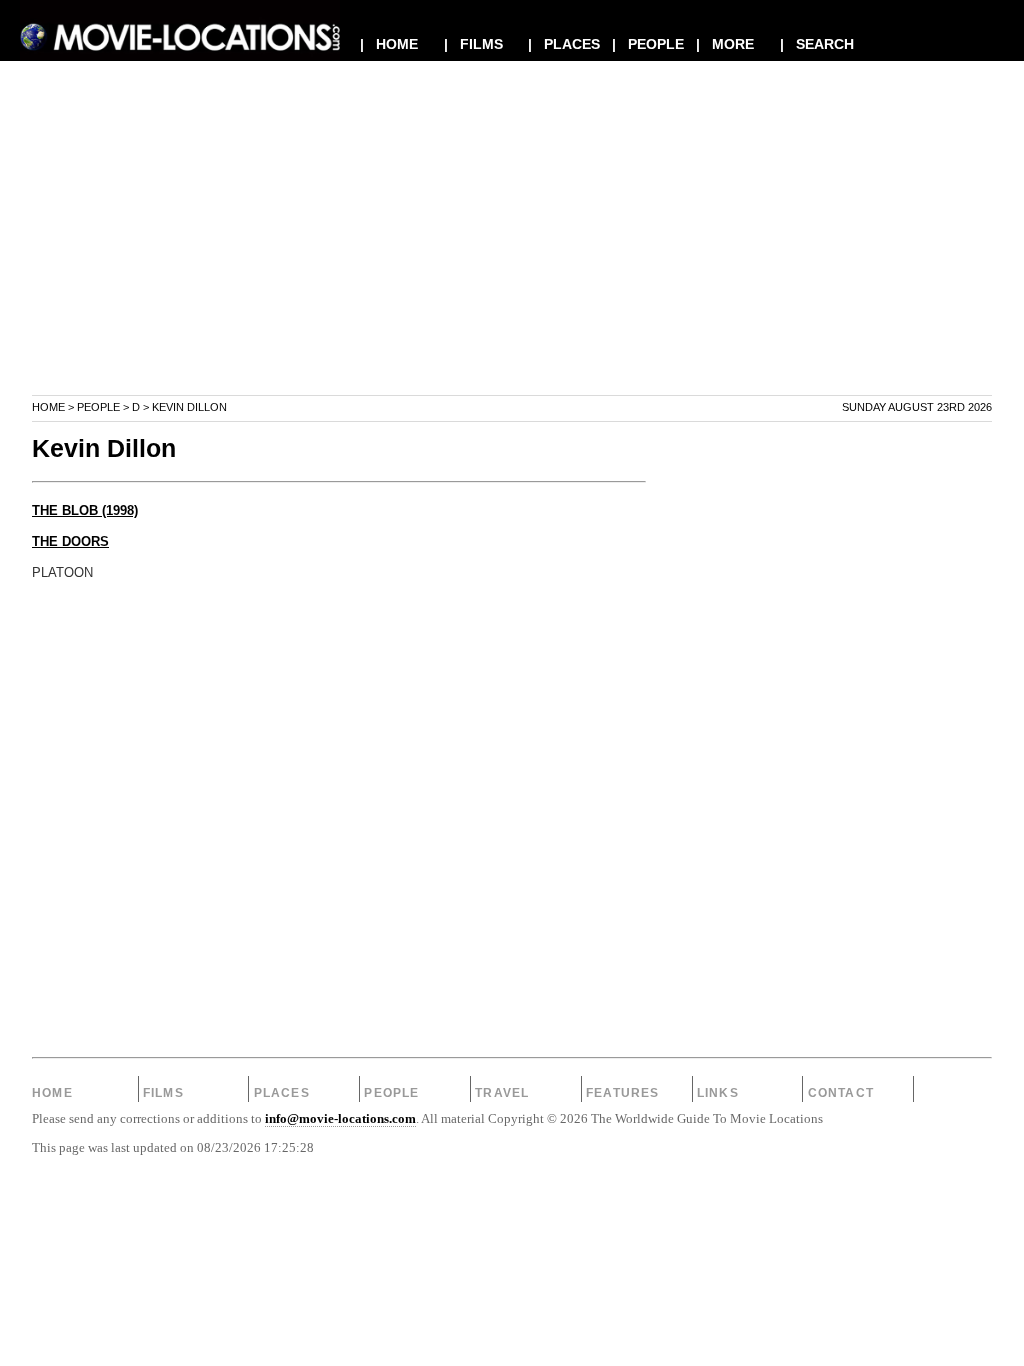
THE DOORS (70, 542)
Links (718, 1093)
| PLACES (564, 44)
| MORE (725, 44)
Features (623, 1093)
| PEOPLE (648, 44)
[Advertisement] (512, 254)
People (98, 407)
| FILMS (473, 44)
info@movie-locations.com (340, 1119)
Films (163, 1093)
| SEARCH (817, 44)
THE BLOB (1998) (85, 511)
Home (48, 407)
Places (282, 1093)
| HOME (389, 44)
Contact (841, 1093)
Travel (502, 1093)
